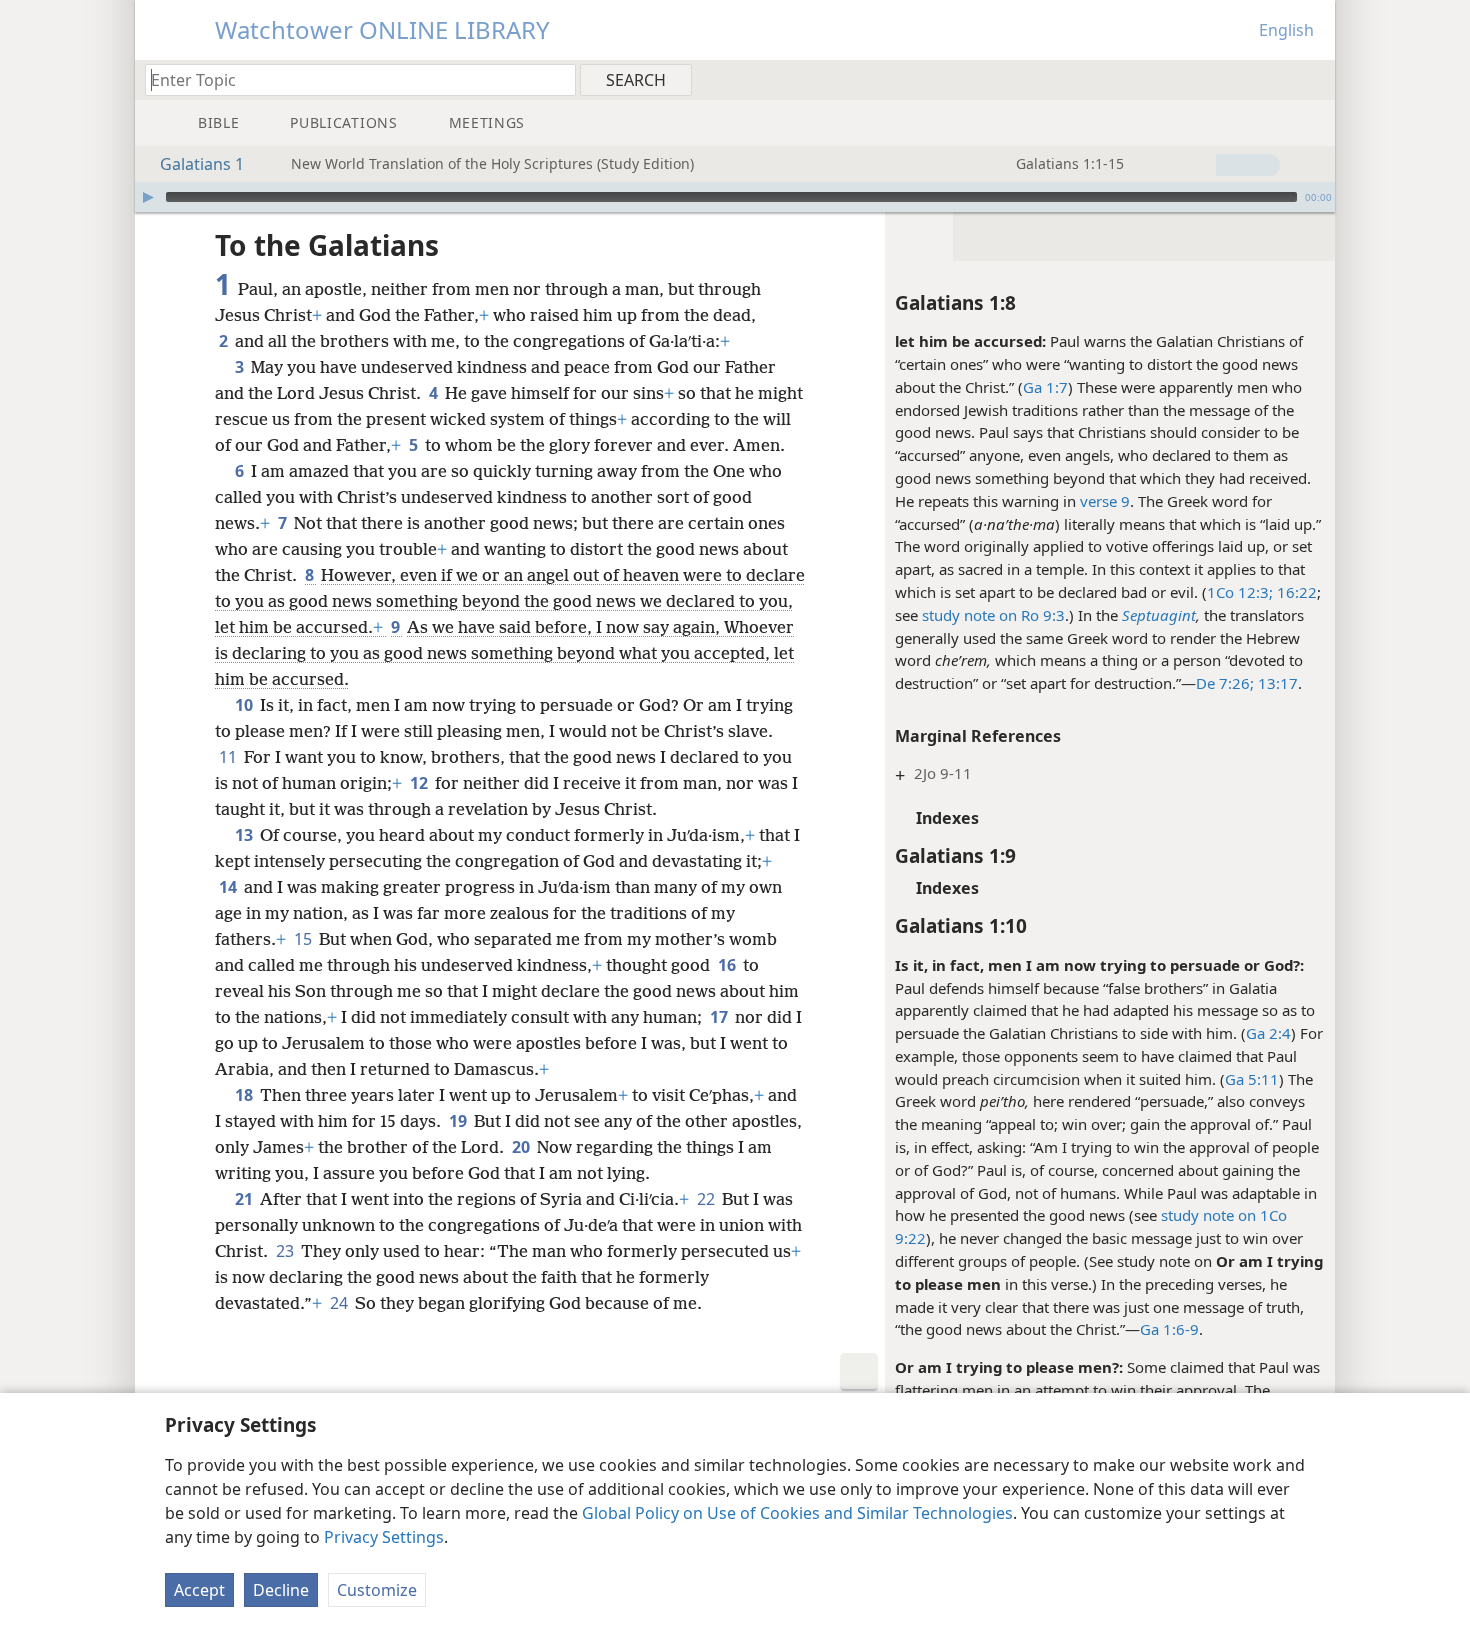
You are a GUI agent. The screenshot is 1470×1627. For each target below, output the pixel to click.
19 (459, 1121)
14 (229, 887)
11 (229, 757)
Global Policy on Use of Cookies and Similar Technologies (797, 1513)
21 (245, 1199)
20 (522, 1147)
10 (245, 705)
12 (420, 783)
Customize (377, 1590)
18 (245, 1095)
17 (720, 1017)
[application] (735, 197)
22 (707, 1199)
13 (245, 835)
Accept (199, 1590)
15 (304, 939)
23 (286, 1251)
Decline (281, 1590)
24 (340, 1303)
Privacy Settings (384, 1537)
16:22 (1295, 592)
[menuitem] (1312, 79)
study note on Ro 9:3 (993, 615)
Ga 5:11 (1252, 1079)
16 (728, 965)
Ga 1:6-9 (1169, 1329)
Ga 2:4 (1268, 1033)
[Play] (148, 197)
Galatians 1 (202, 164)
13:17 (1276, 683)
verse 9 (1105, 501)
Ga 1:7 (1045, 387)
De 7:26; (1225, 683)
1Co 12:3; (1240, 592)
